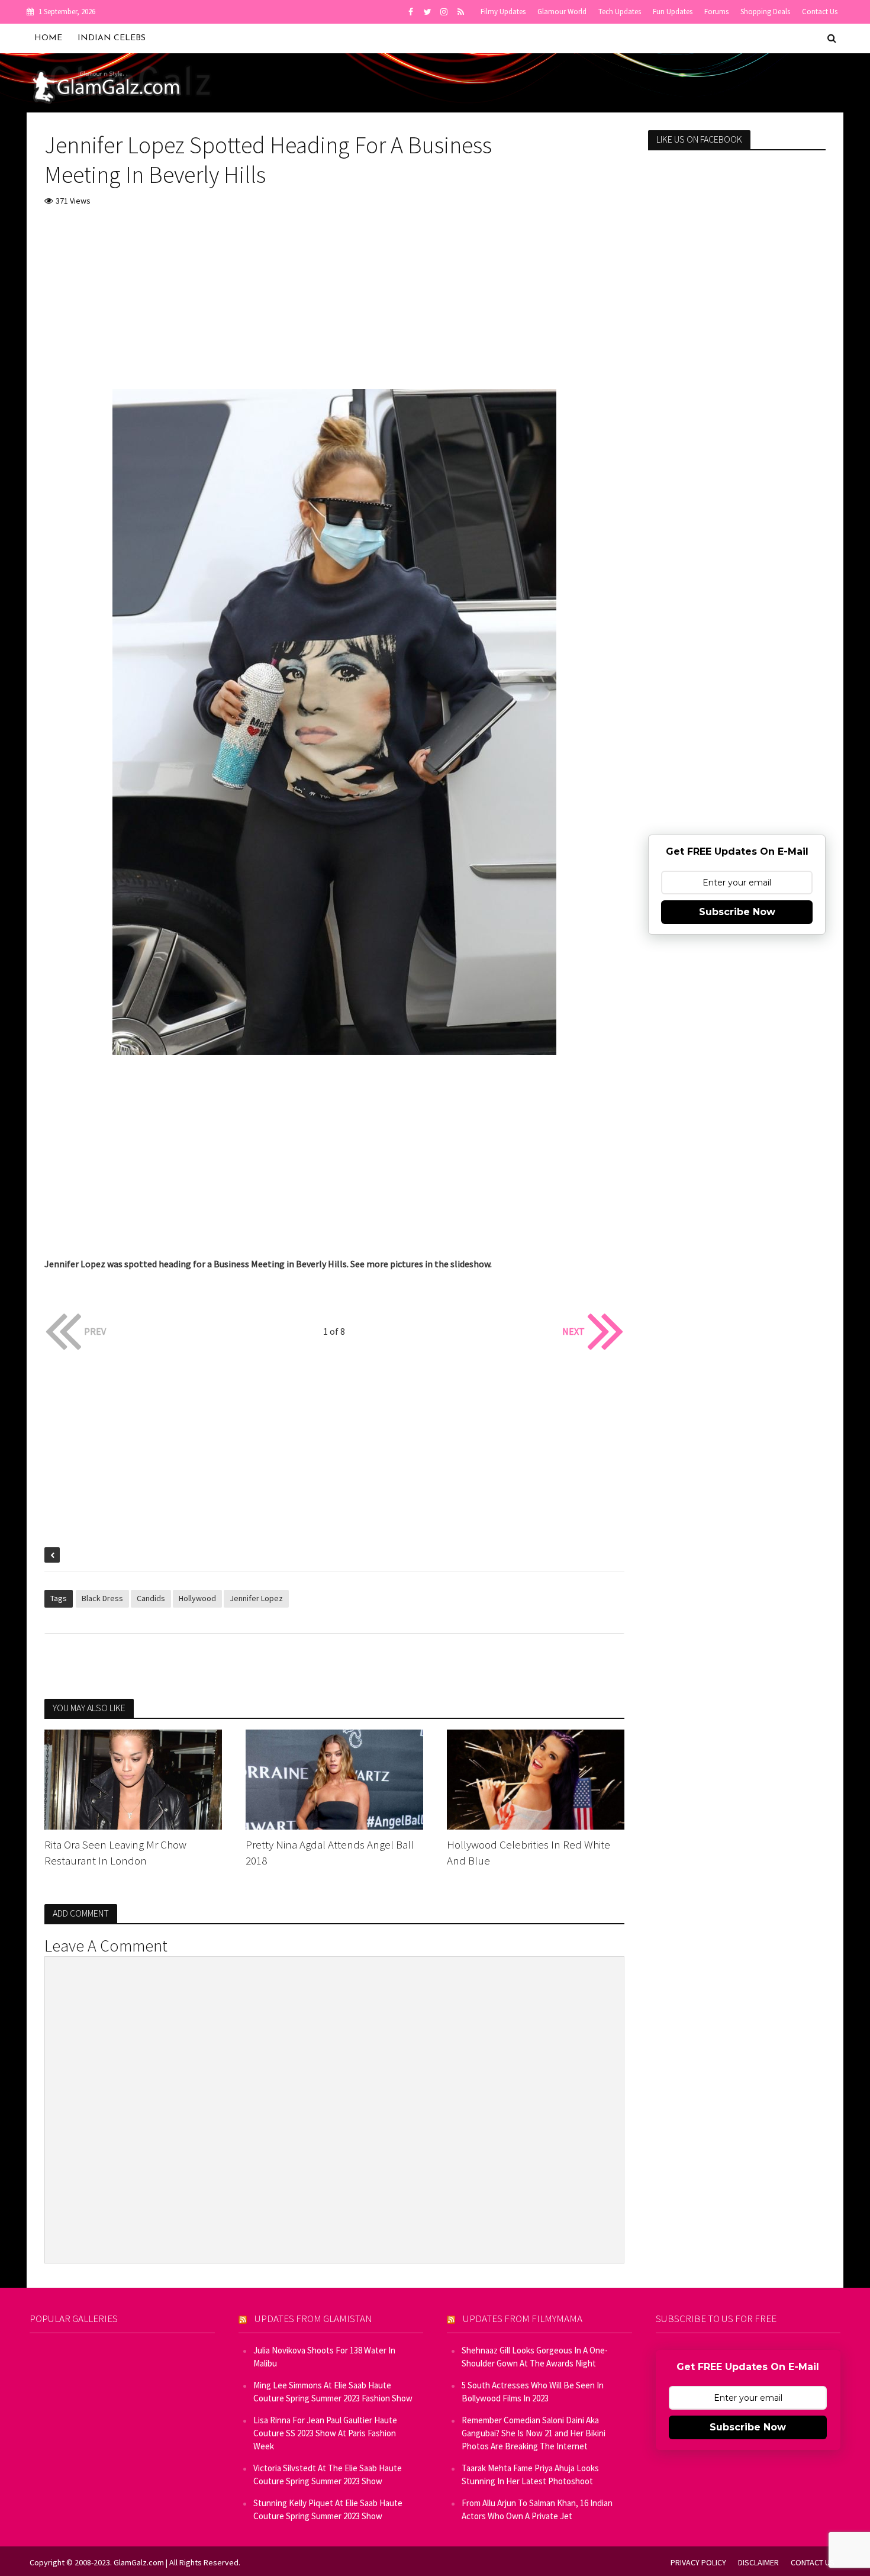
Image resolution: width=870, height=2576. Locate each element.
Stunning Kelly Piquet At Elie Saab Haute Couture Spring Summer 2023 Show (328, 2509)
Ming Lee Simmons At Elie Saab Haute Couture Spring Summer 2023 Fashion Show (333, 2392)
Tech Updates (620, 12)
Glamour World (562, 12)
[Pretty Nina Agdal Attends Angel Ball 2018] (334, 1778)
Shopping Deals (765, 12)
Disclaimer (758, 2562)
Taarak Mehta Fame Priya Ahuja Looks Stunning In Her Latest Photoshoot (530, 2474)
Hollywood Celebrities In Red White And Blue (529, 1852)
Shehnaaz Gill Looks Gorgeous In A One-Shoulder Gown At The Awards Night (535, 2357)
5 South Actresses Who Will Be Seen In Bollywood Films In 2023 (533, 2392)
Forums (716, 12)
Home (48, 38)
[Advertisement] (334, 306)
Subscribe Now (737, 912)
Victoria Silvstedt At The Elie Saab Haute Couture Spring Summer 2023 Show (328, 2474)
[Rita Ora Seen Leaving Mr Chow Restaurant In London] (133, 1778)
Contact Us (820, 12)
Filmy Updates (503, 12)
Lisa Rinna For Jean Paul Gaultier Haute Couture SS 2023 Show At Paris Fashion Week (325, 2433)
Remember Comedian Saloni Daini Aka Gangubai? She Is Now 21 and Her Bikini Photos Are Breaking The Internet (534, 2433)
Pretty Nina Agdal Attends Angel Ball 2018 (330, 1852)
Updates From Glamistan (313, 2319)
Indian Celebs (112, 38)
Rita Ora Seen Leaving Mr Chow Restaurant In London (115, 1852)
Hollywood (197, 1598)
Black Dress (102, 1598)
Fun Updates (673, 12)
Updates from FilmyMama (523, 2319)
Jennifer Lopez (256, 1598)
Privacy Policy (698, 2562)
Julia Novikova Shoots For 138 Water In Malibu (324, 2357)
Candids (151, 1598)
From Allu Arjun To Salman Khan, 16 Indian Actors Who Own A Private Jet (537, 2509)
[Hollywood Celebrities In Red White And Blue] (536, 1778)
